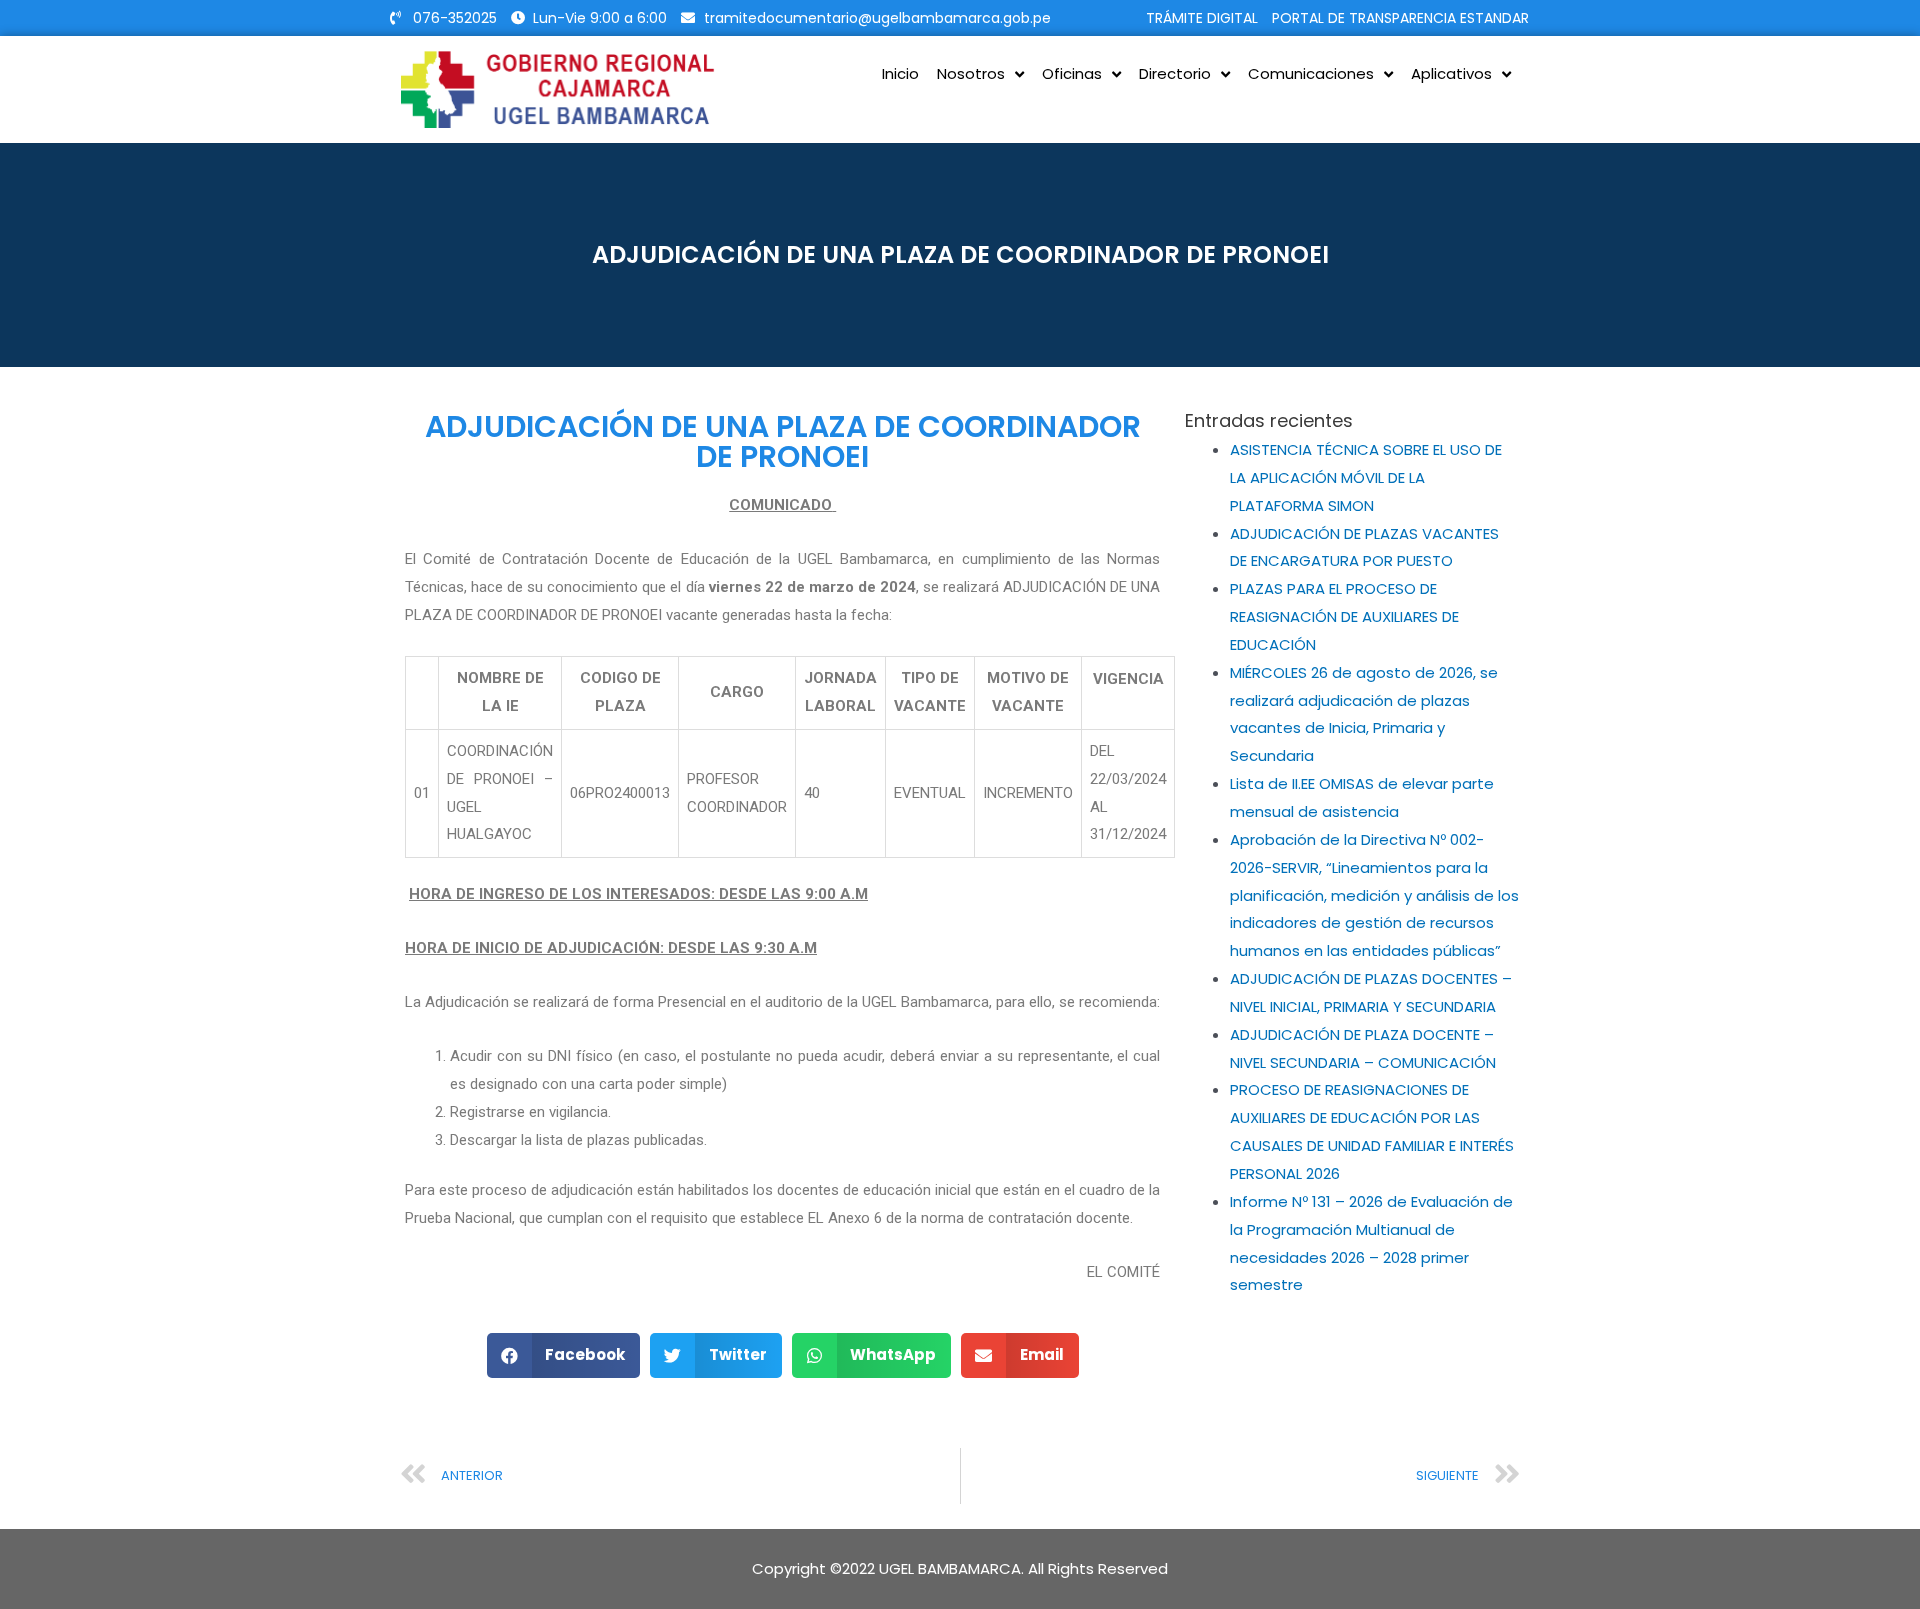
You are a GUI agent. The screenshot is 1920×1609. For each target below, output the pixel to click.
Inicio (900, 73)
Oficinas (1072, 73)
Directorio (1175, 73)
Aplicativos (1451, 73)
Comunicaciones (1311, 73)
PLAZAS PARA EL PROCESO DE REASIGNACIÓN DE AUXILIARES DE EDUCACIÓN (1344, 616)
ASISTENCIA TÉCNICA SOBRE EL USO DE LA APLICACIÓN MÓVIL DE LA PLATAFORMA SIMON (1366, 477)
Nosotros (971, 73)
